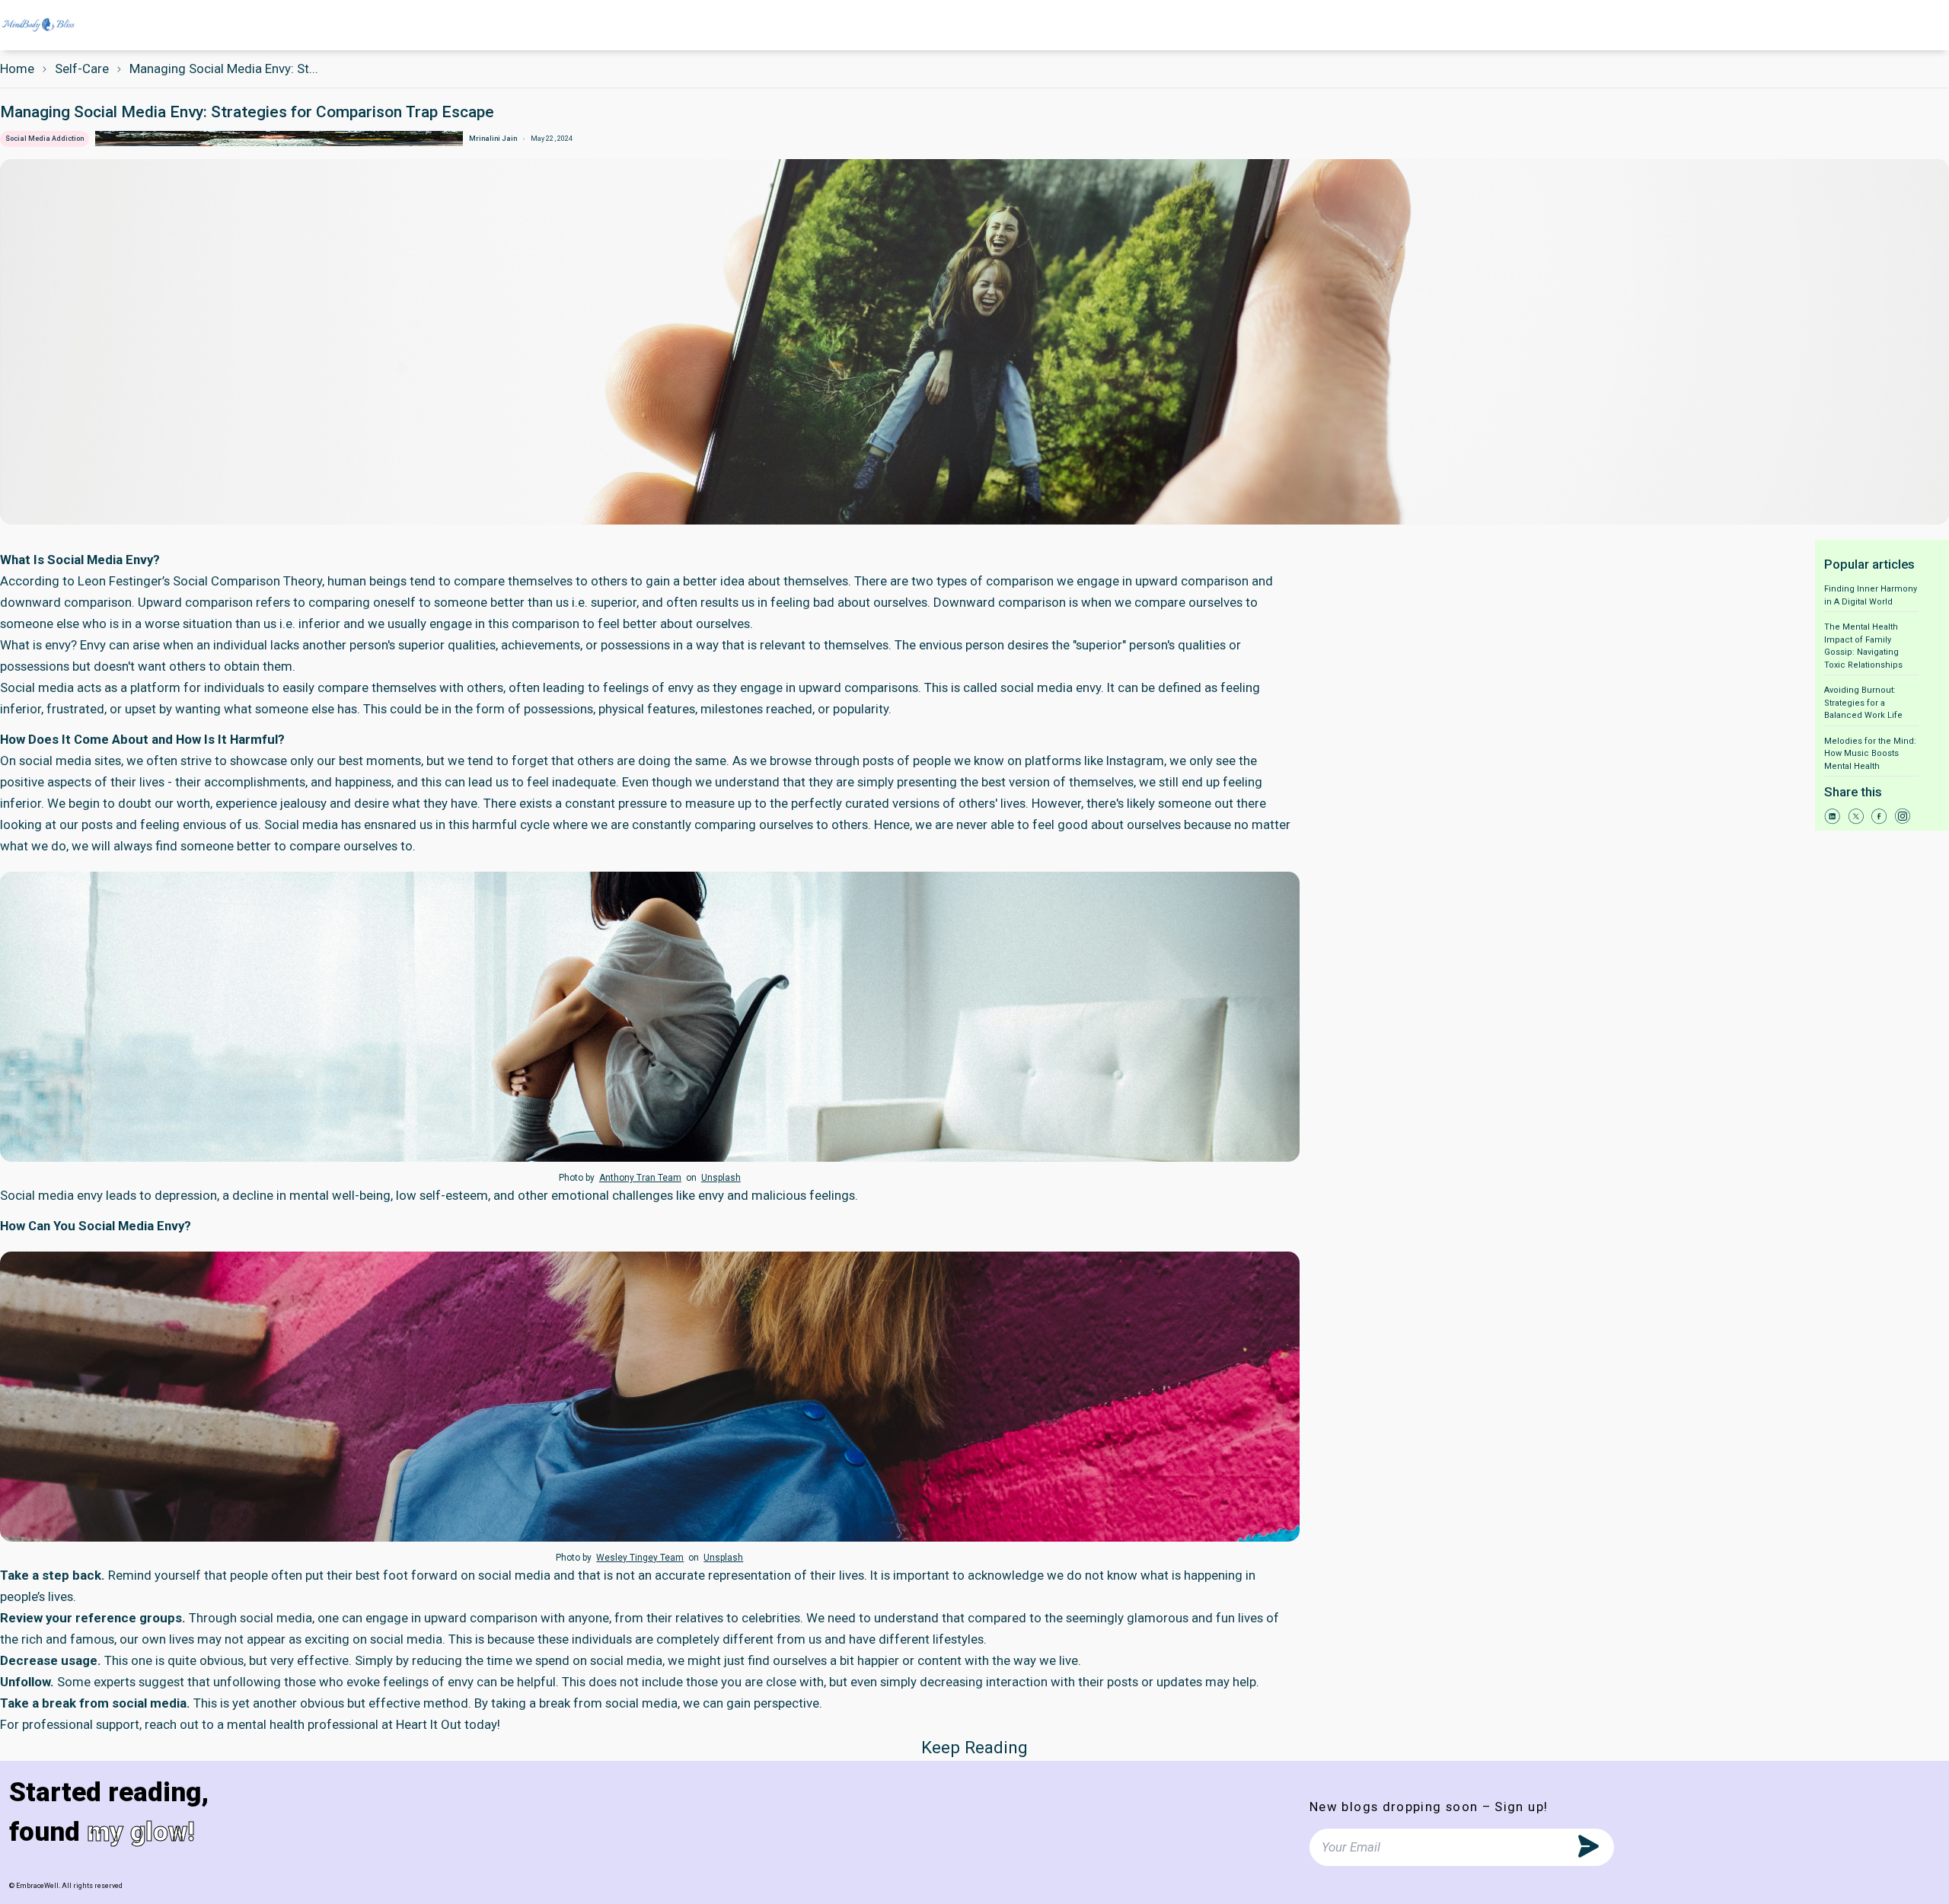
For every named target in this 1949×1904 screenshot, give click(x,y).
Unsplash (721, 1178)
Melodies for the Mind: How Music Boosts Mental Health (1870, 754)
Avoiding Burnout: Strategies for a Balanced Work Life (1863, 703)
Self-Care (82, 69)
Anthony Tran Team (640, 1178)
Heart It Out (429, 1724)
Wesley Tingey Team (640, 1558)
